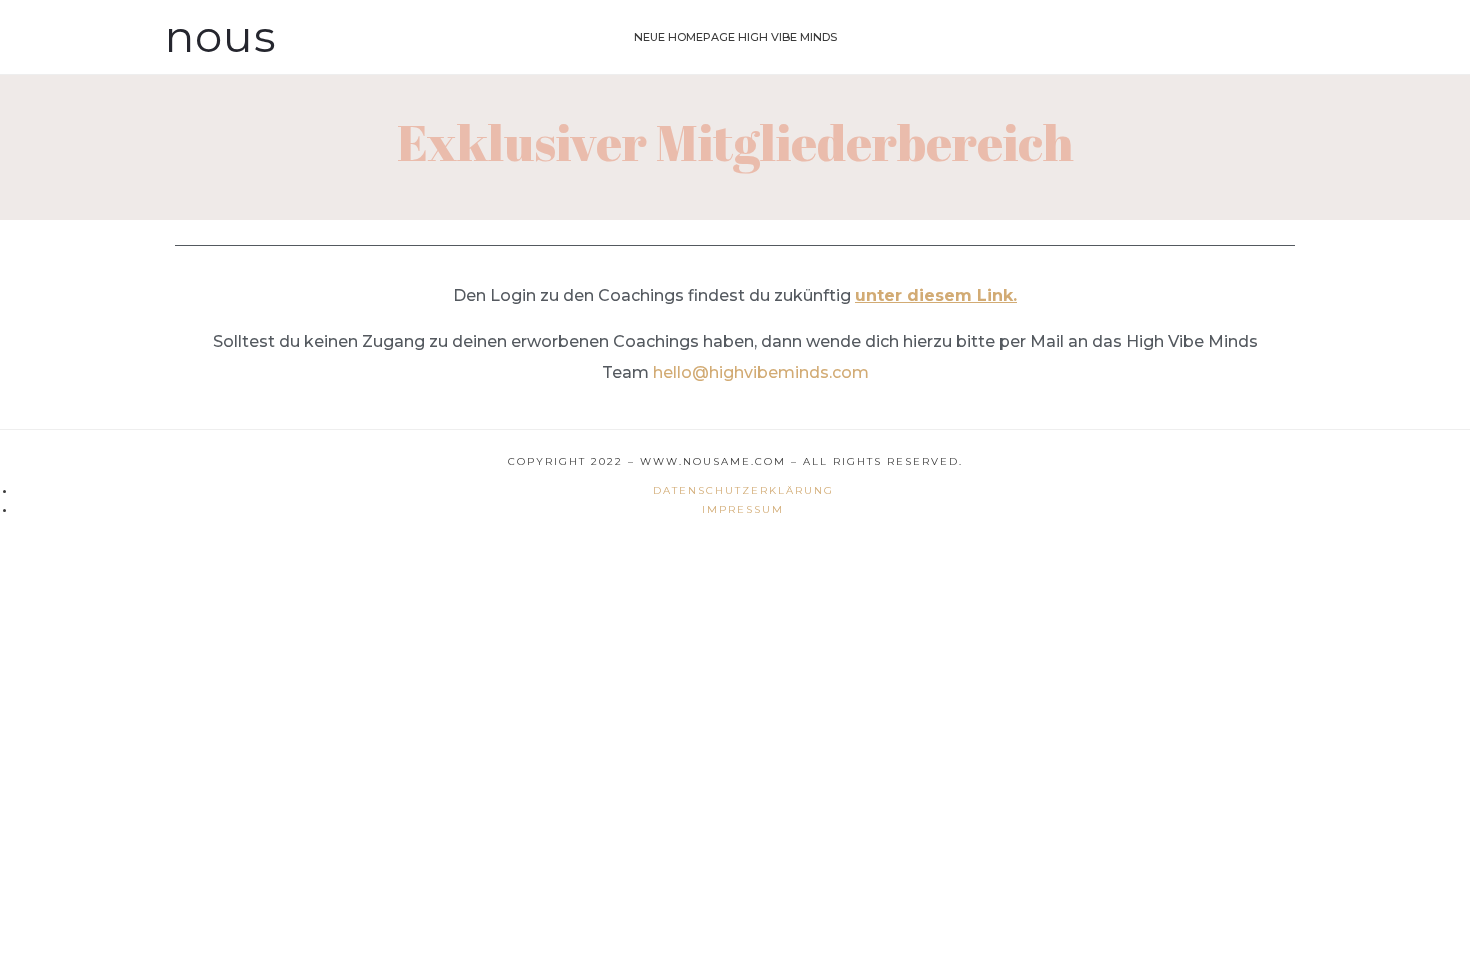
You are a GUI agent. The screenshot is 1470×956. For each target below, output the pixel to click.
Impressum (743, 509)
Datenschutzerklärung (743, 490)
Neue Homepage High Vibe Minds (735, 37)
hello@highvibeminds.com (761, 372)
